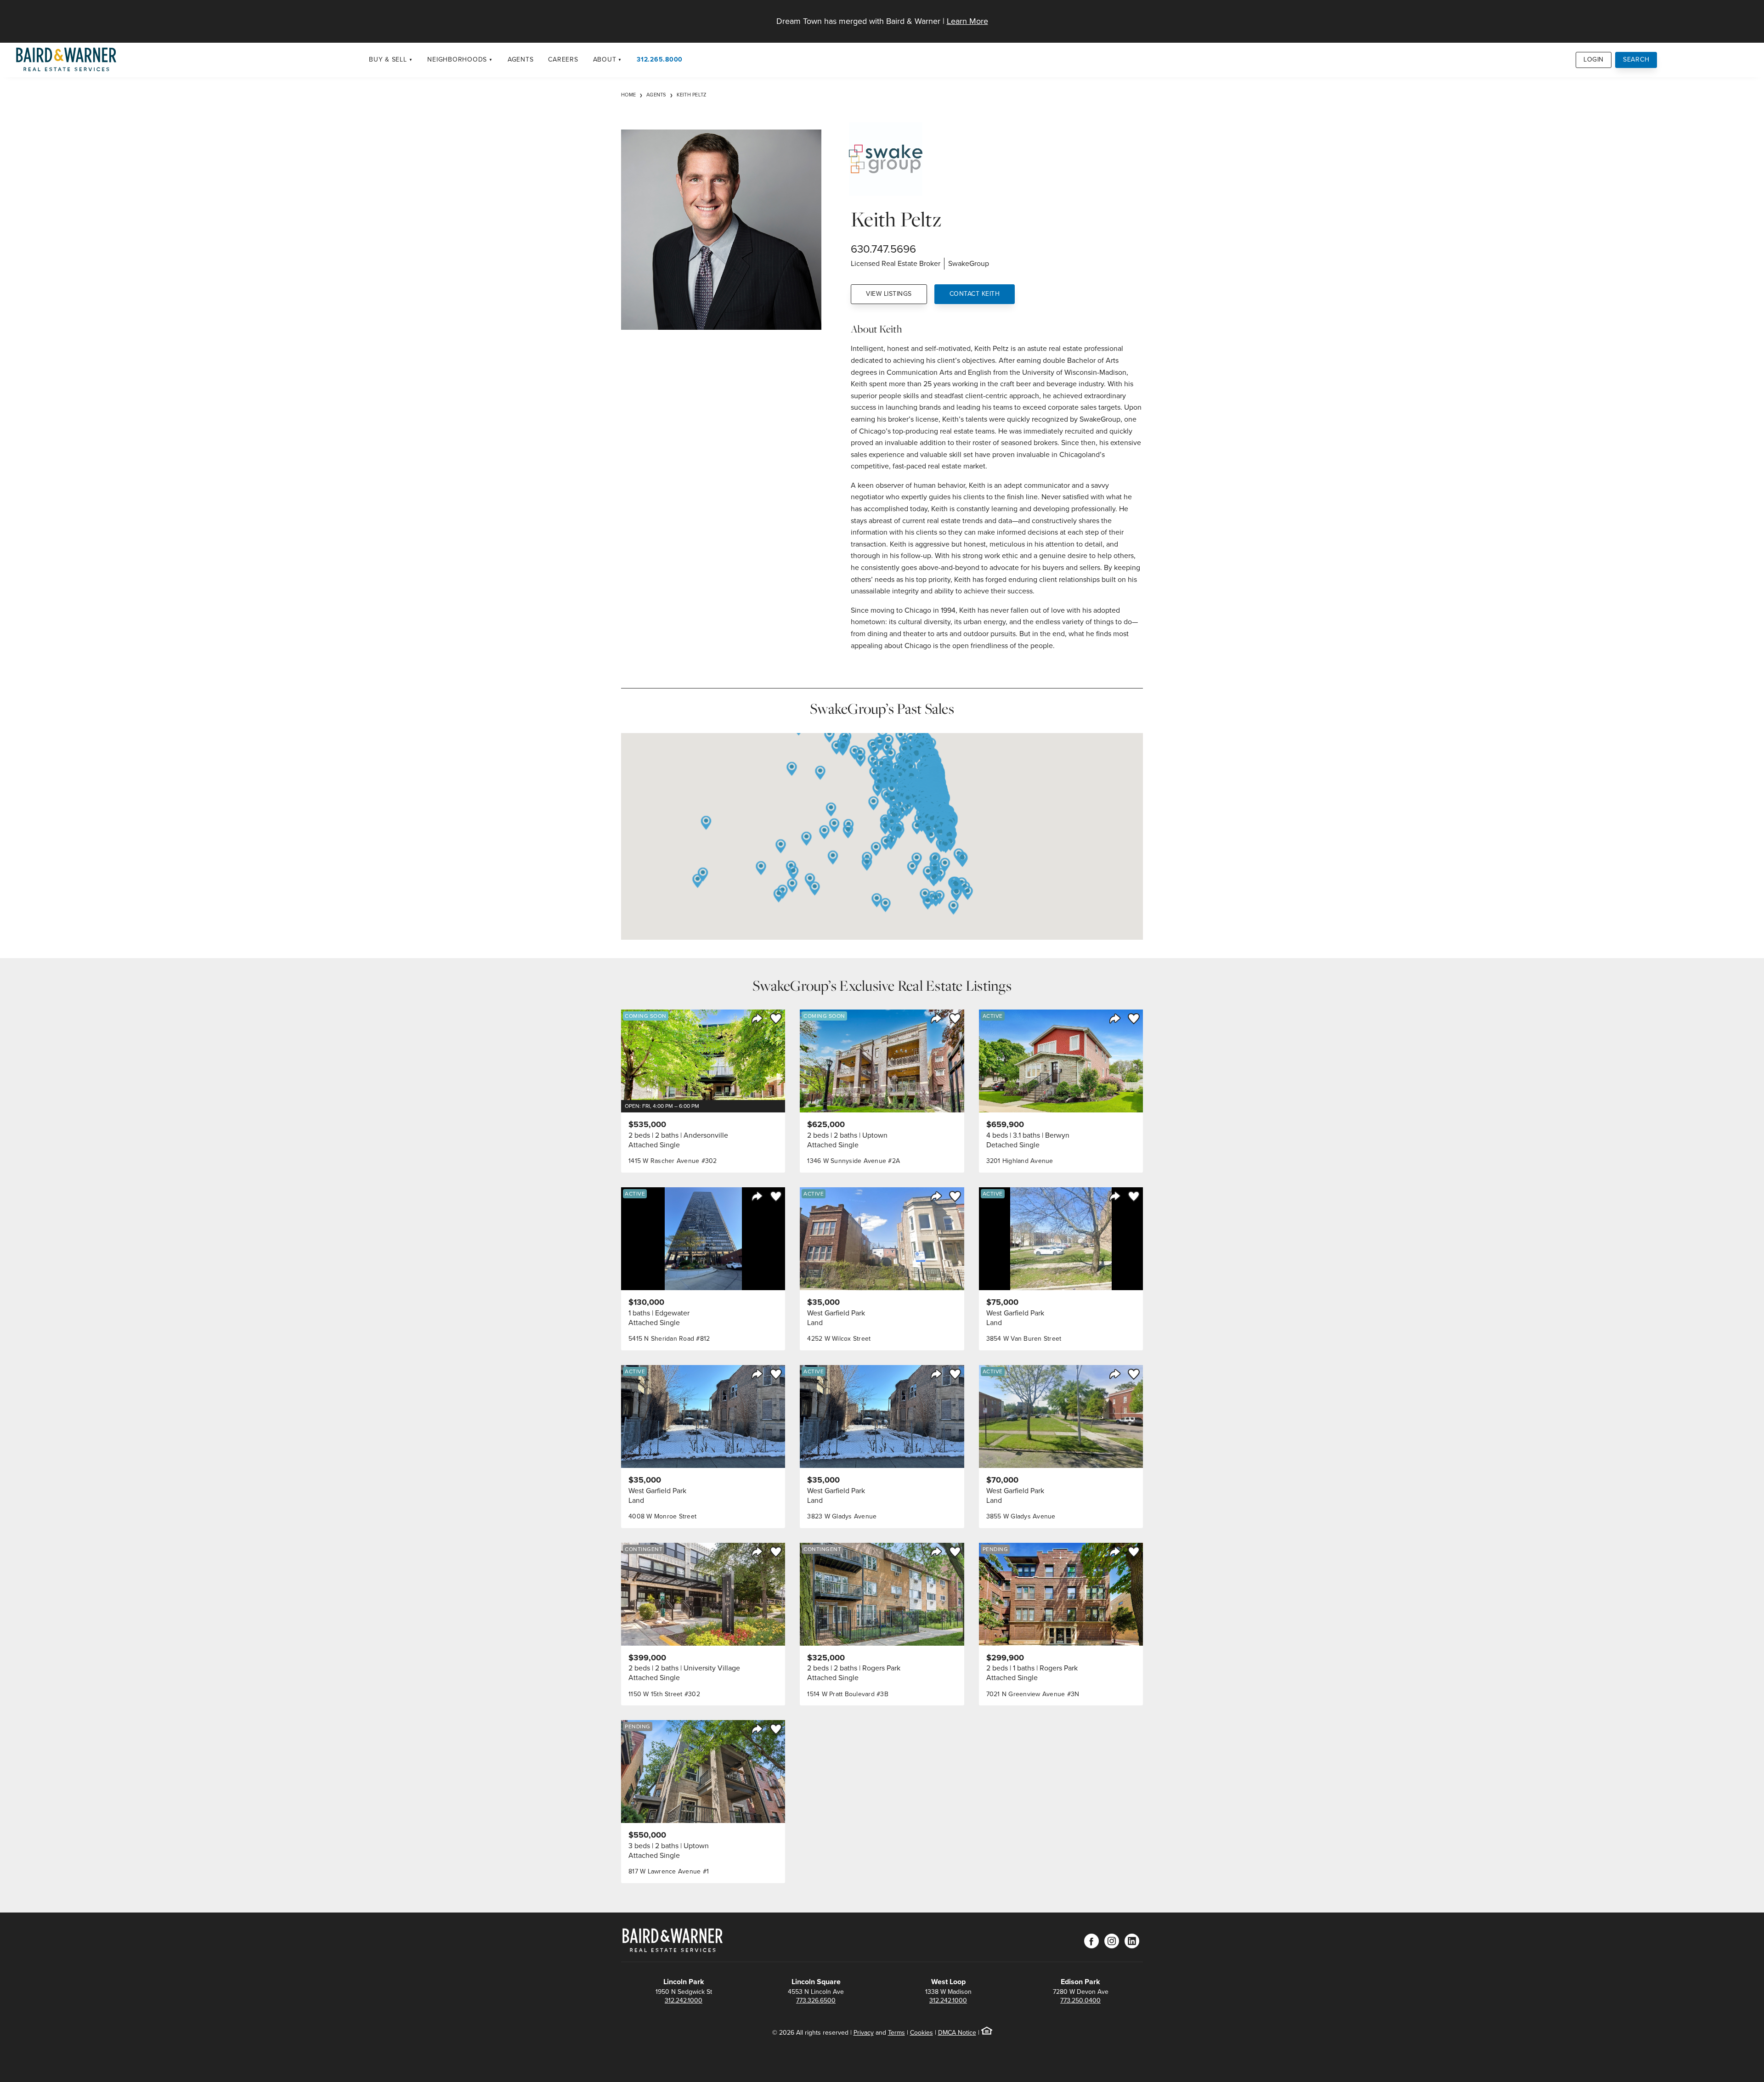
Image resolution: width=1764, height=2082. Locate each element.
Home (628, 95)
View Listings (889, 294)
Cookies (922, 2033)
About (605, 59)
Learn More (967, 21)
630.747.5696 (883, 249)
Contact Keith (975, 294)
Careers (563, 59)
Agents (521, 59)
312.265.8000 (660, 59)
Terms (896, 2033)
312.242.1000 (684, 2000)
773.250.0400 (1080, 2000)
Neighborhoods (457, 59)
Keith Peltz (692, 95)
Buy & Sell (388, 59)
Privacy (864, 2033)
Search (1636, 59)
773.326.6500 (816, 2000)
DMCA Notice (957, 2033)
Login (1594, 59)
